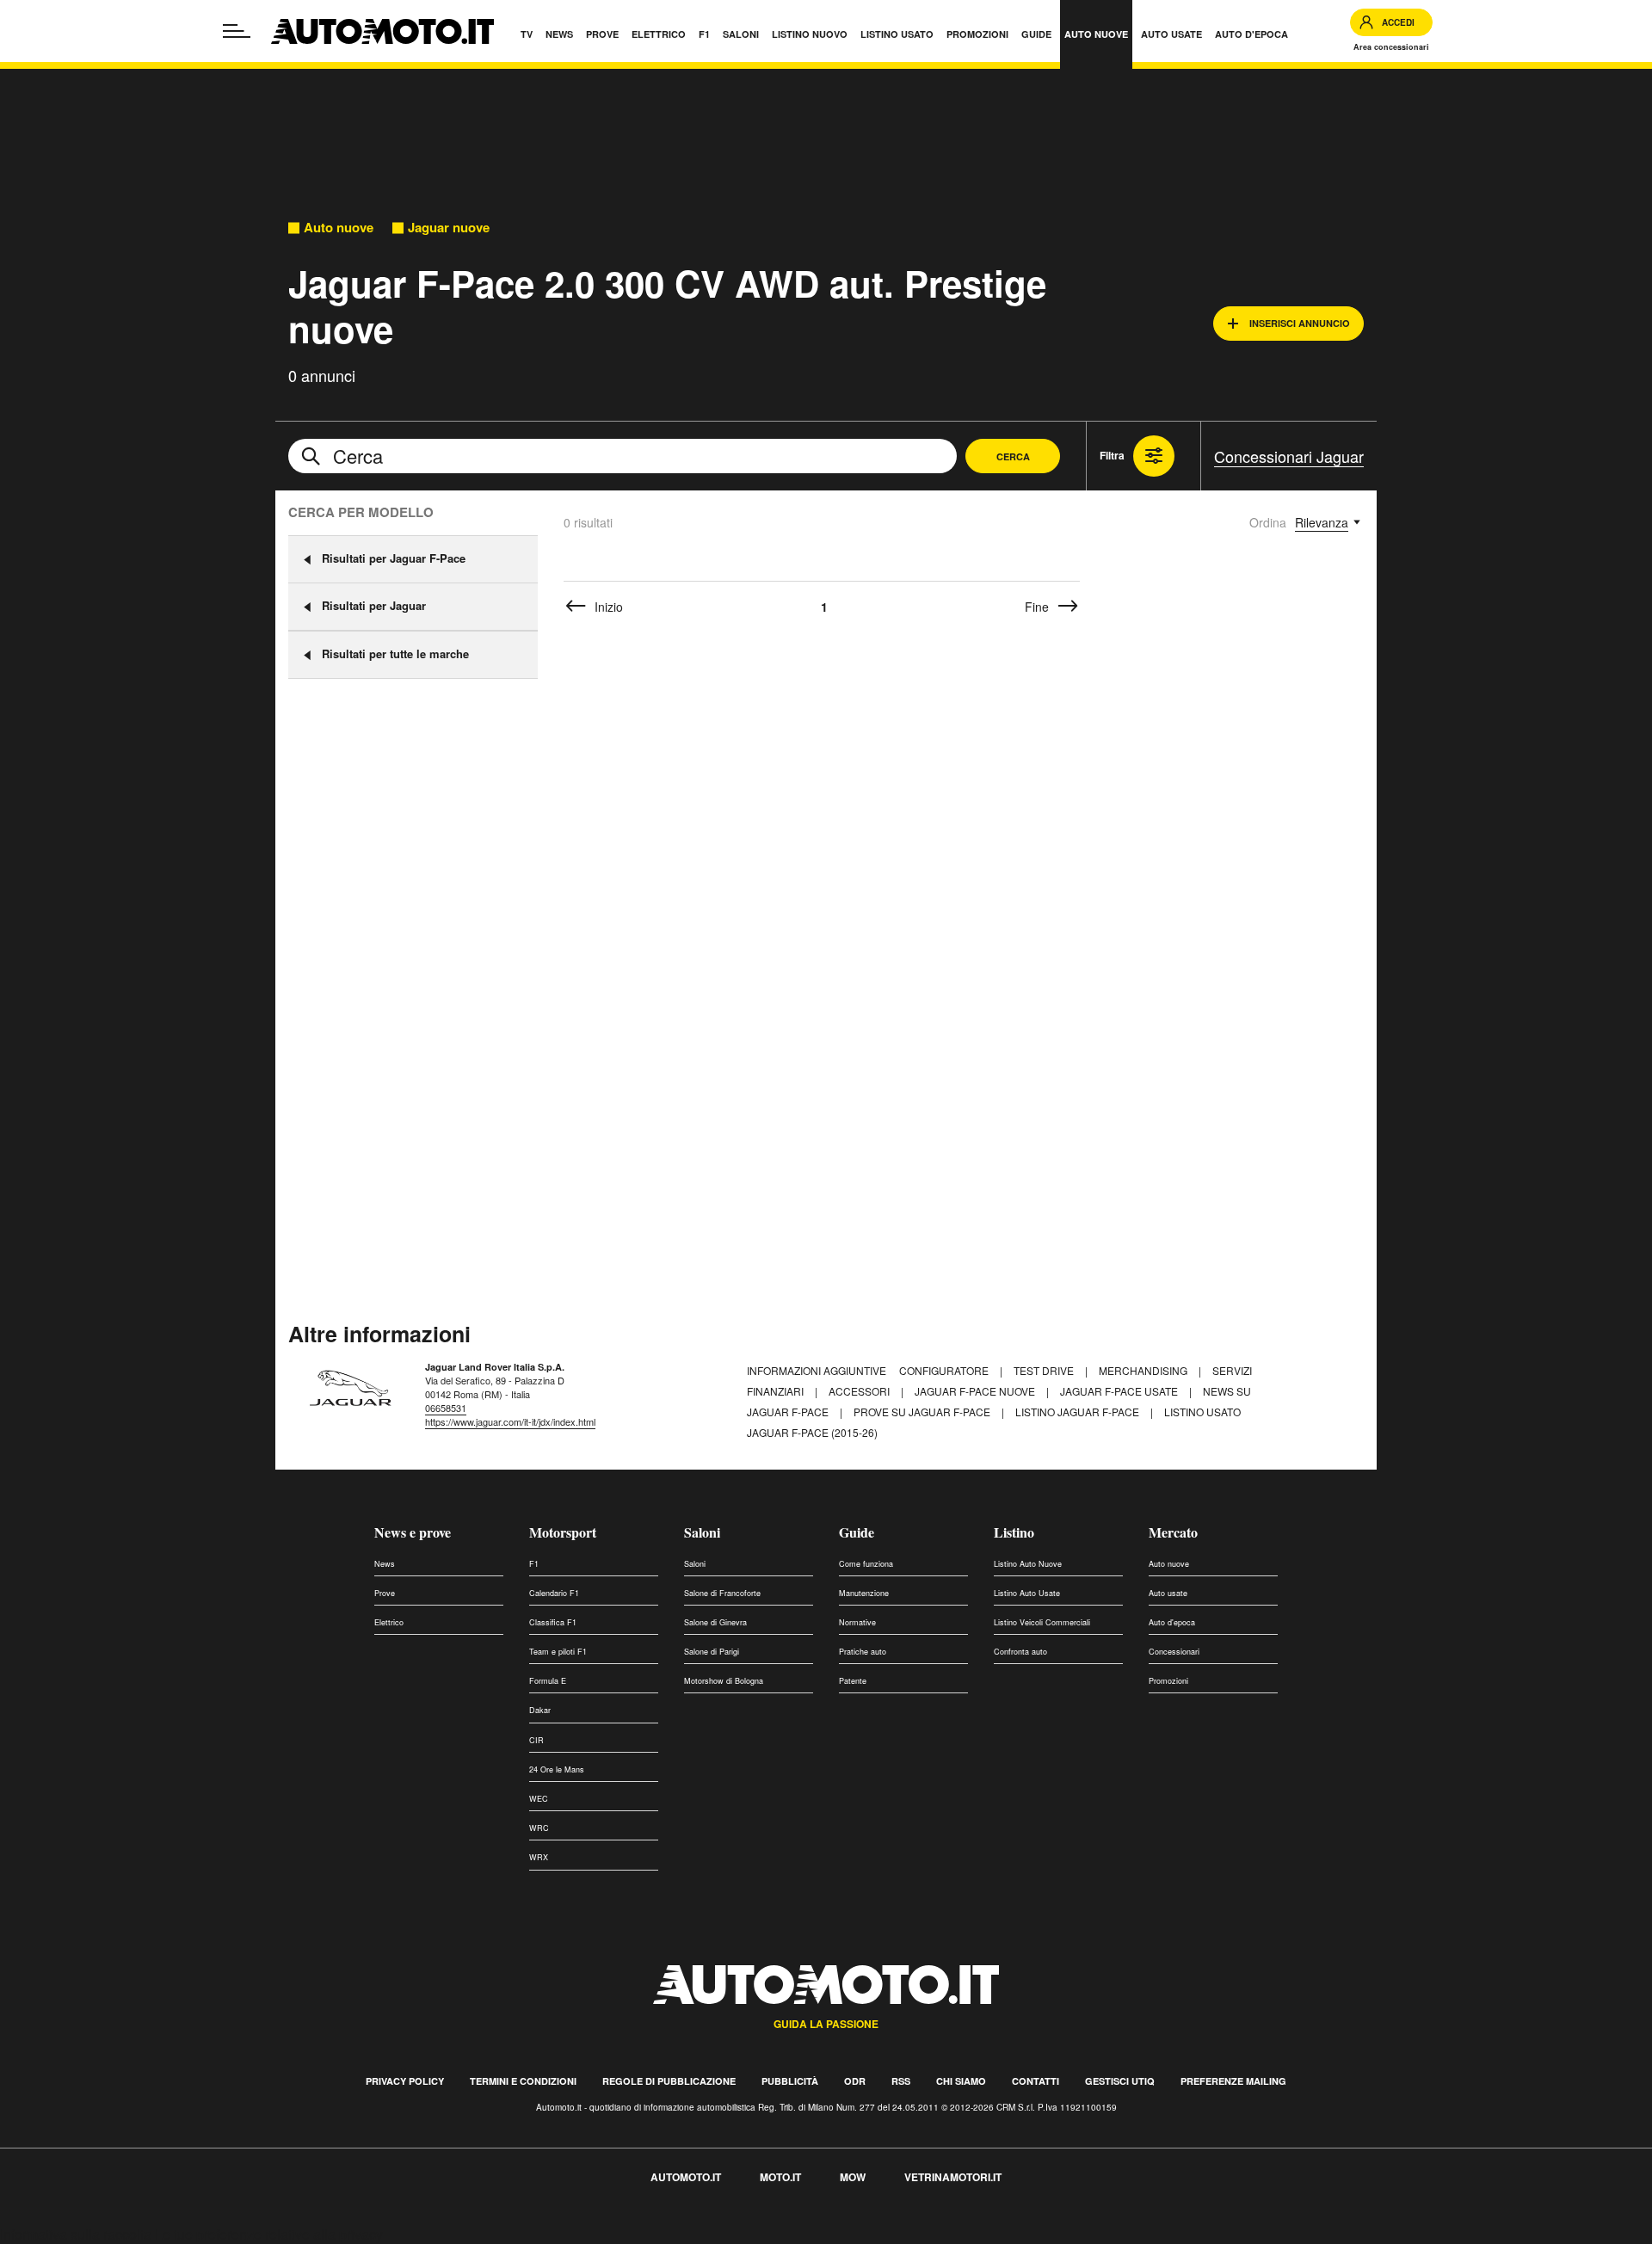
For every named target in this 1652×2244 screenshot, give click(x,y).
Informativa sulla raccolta (76, 2234)
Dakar (540, 1710)
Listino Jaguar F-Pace (1079, 1412)
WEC (539, 1799)
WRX (539, 1857)
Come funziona (866, 1564)
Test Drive (1045, 1370)
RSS (901, 2081)
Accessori (860, 1391)
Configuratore (945, 1370)
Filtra (1112, 455)
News (385, 1564)
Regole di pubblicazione (669, 2081)
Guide (857, 1532)
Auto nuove (339, 228)
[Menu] (237, 31)
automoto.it (686, 2177)
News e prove (413, 1532)
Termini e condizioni (523, 2081)
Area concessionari (1391, 47)
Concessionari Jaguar (1289, 456)
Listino (1014, 1532)
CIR (536, 1740)
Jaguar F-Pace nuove (976, 1391)
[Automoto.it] (382, 31)
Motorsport (563, 1532)
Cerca (1013, 456)
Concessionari (1174, 1652)
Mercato (1173, 1532)
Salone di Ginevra (715, 1622)
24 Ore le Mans (557, 1769)
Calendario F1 (554, 1593)
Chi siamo (961, 2081)
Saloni (702, 1532)
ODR (855, 2081)
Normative (857, 1622)
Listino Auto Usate (1027, 1593)
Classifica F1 (553, 1622)
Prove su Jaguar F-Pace (923, 1412)
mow (853, 2177)
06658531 (446, 1408)
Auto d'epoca (1172, 1622)
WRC (539, 1828)
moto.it (780, 2177)
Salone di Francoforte (722, 1593)
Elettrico (389, 1622)
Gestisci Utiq (1120, 2081)
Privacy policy (405, 2081)
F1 (534, 1564)
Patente (853, 1681)
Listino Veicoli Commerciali (1042, 1622)
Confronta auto (1020, 1652)
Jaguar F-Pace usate (1120, 1391)
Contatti (1036, 2081)
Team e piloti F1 (558, 1652)
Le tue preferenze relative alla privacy (269, 2234)
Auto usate (1168, 1593)
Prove (385, 1593)
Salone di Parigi (712, 1652)
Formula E (548, 1681)
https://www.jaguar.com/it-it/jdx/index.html (510, 1421)
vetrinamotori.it (953, 2177)
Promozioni (1168, 1681)
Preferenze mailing (1233, 2081)
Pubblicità (790, 2081)
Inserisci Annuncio (1300, 323)
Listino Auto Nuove (1028, 1564)
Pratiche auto (863, 1652)
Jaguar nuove (449, 228)
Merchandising (1144, 1370)
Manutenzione (864, 1593)
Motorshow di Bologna (724, 1681)
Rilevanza (1322, 522)
